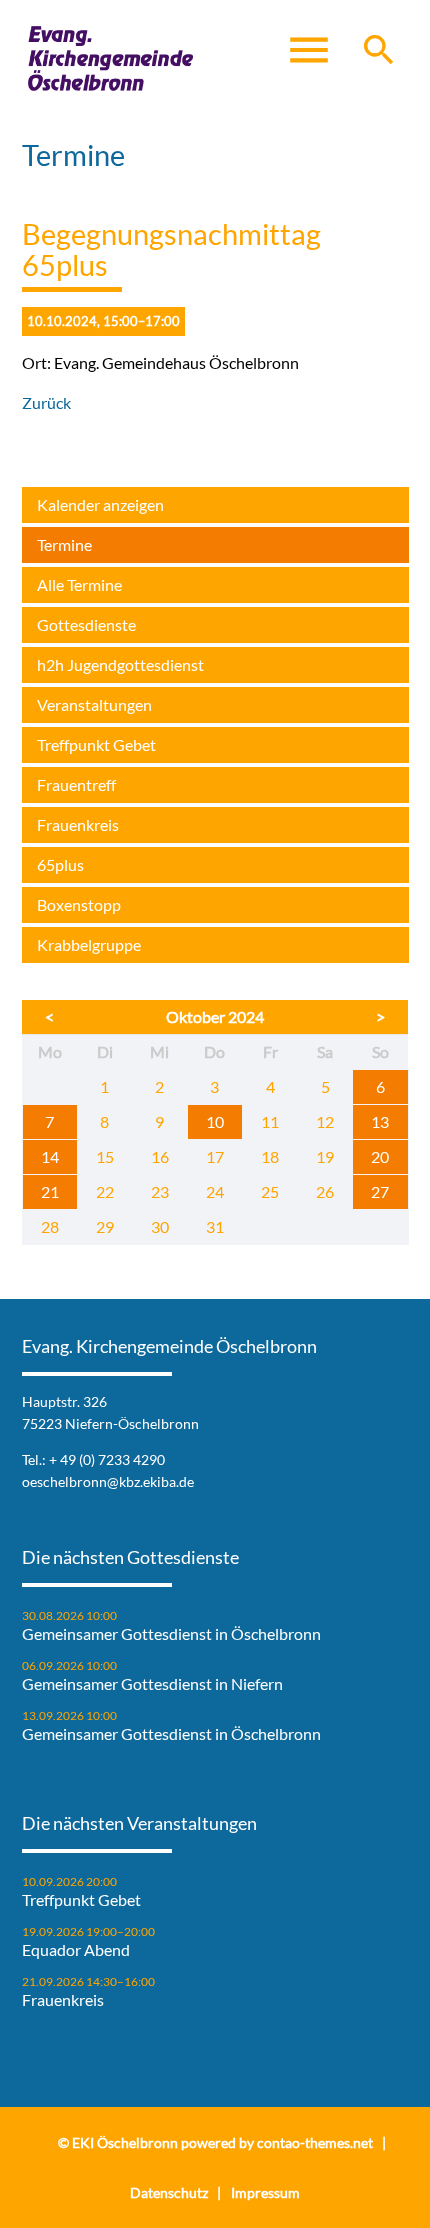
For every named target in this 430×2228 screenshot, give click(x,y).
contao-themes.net (315, 2142)
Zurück (46, 402)
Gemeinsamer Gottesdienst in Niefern (152, 1684)
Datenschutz (169, 2192)
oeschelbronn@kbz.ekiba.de (108, 1481)
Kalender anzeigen (100, 504)
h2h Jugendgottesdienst (120, 664)
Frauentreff (76, 784)
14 (50, 1156)
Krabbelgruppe (89, 944)
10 (215, 1121)
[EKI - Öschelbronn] (111, 60)
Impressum (265, 2192)
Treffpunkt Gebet (96, 744)
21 (50, 1191)
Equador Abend (76, 1950)
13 (380, 1121)
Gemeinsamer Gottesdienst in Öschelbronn (171, 1634)
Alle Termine (79, 584)
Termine (64, 544)
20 (380, 1156)
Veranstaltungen (94, 704)
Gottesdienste (86, 624)
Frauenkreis (78, 824)
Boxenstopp (79, 904)
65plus (60, 864)
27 (380, 1191)
